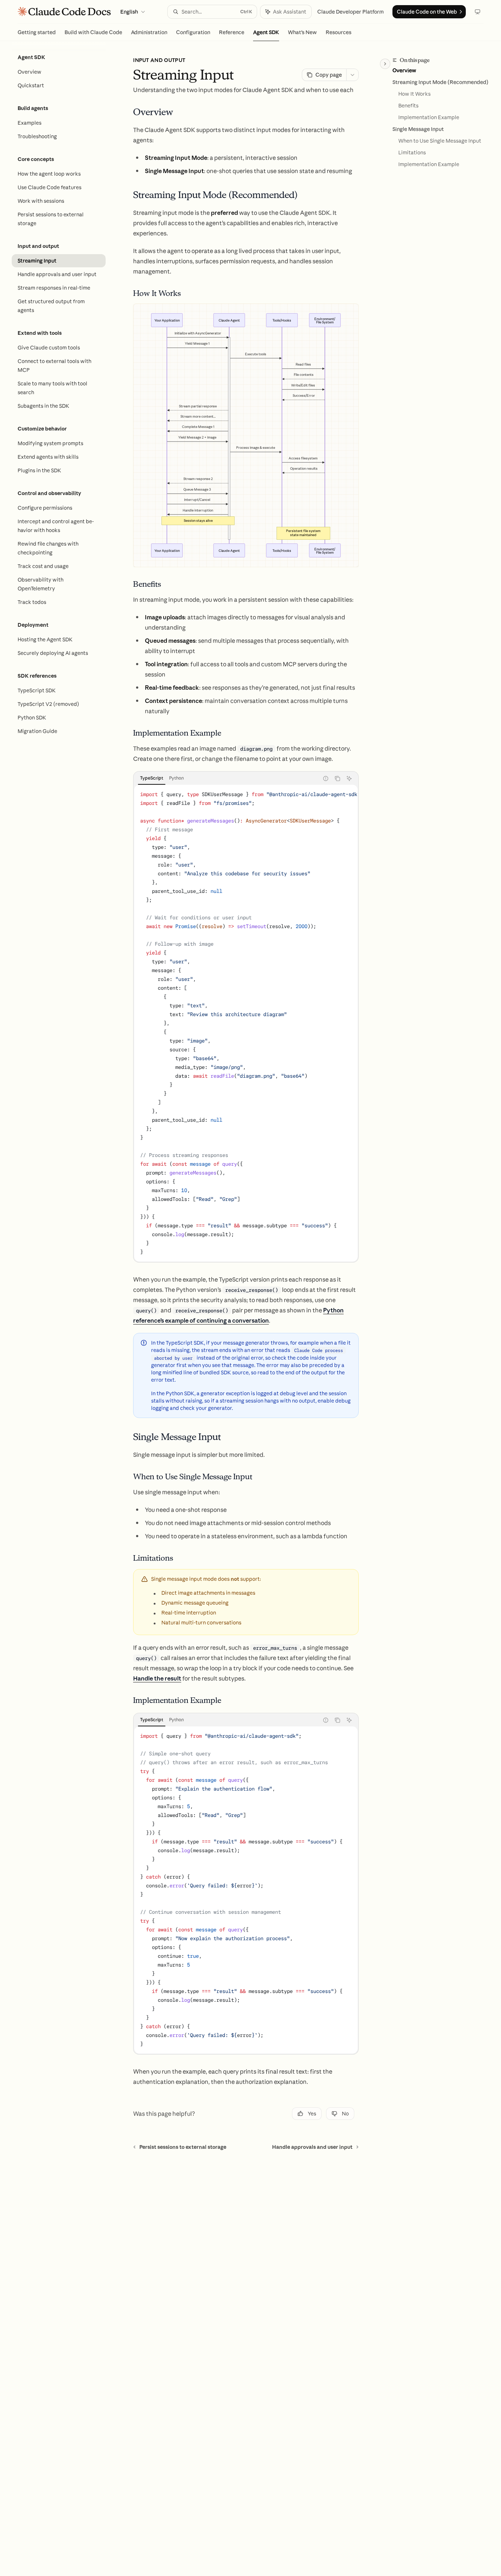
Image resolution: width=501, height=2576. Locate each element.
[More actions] (352, 75)
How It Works (414, 94)
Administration (149, 32)
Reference (232, 32)
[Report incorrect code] (326, 778)
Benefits (408, 106)
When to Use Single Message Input (440, 141)
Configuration (193, 32)
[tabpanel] (246, 1023)
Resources (339, 32)
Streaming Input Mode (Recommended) (440, 82)
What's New (302, 32)
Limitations (412, 153)
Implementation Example (429, 117)
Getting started (37, 32)
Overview (404, 70)
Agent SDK (266, 32)
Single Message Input (418, 129)
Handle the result (157, 1678)
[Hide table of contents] (385, 64)
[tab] (152, 778)
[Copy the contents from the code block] (337, 778)
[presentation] (246, 1023)
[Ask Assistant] (349, 778)
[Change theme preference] (478, 12)
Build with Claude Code (93, 32)
